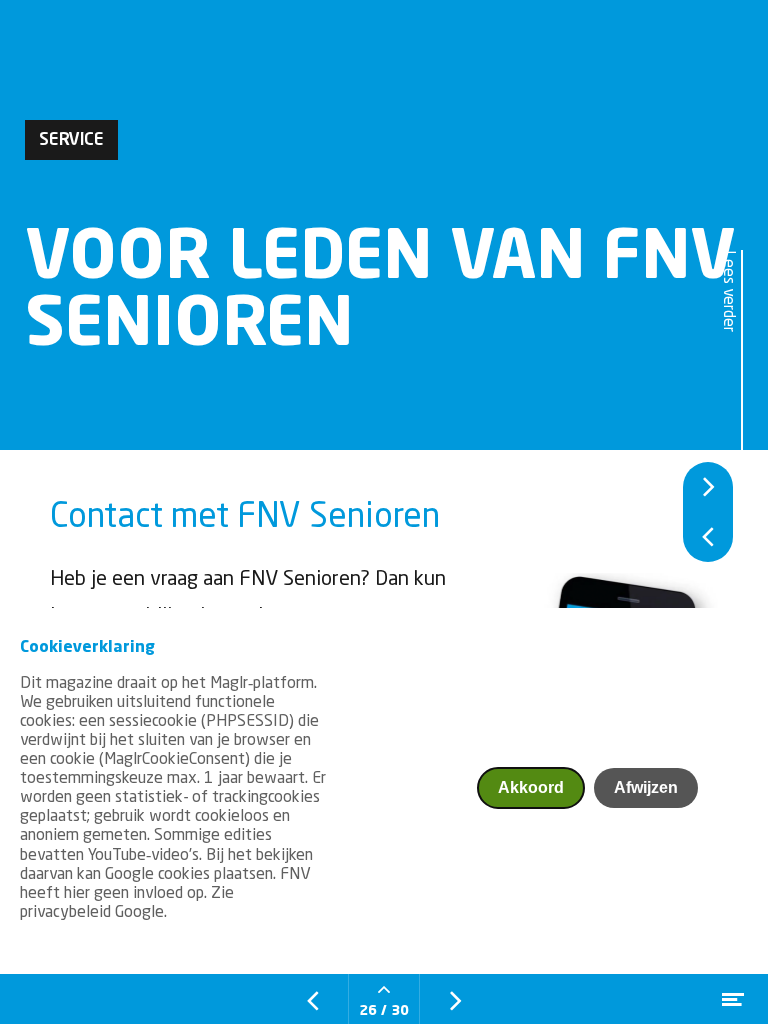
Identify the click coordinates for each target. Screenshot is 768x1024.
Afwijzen (646, 787)
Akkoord (531, 787)
